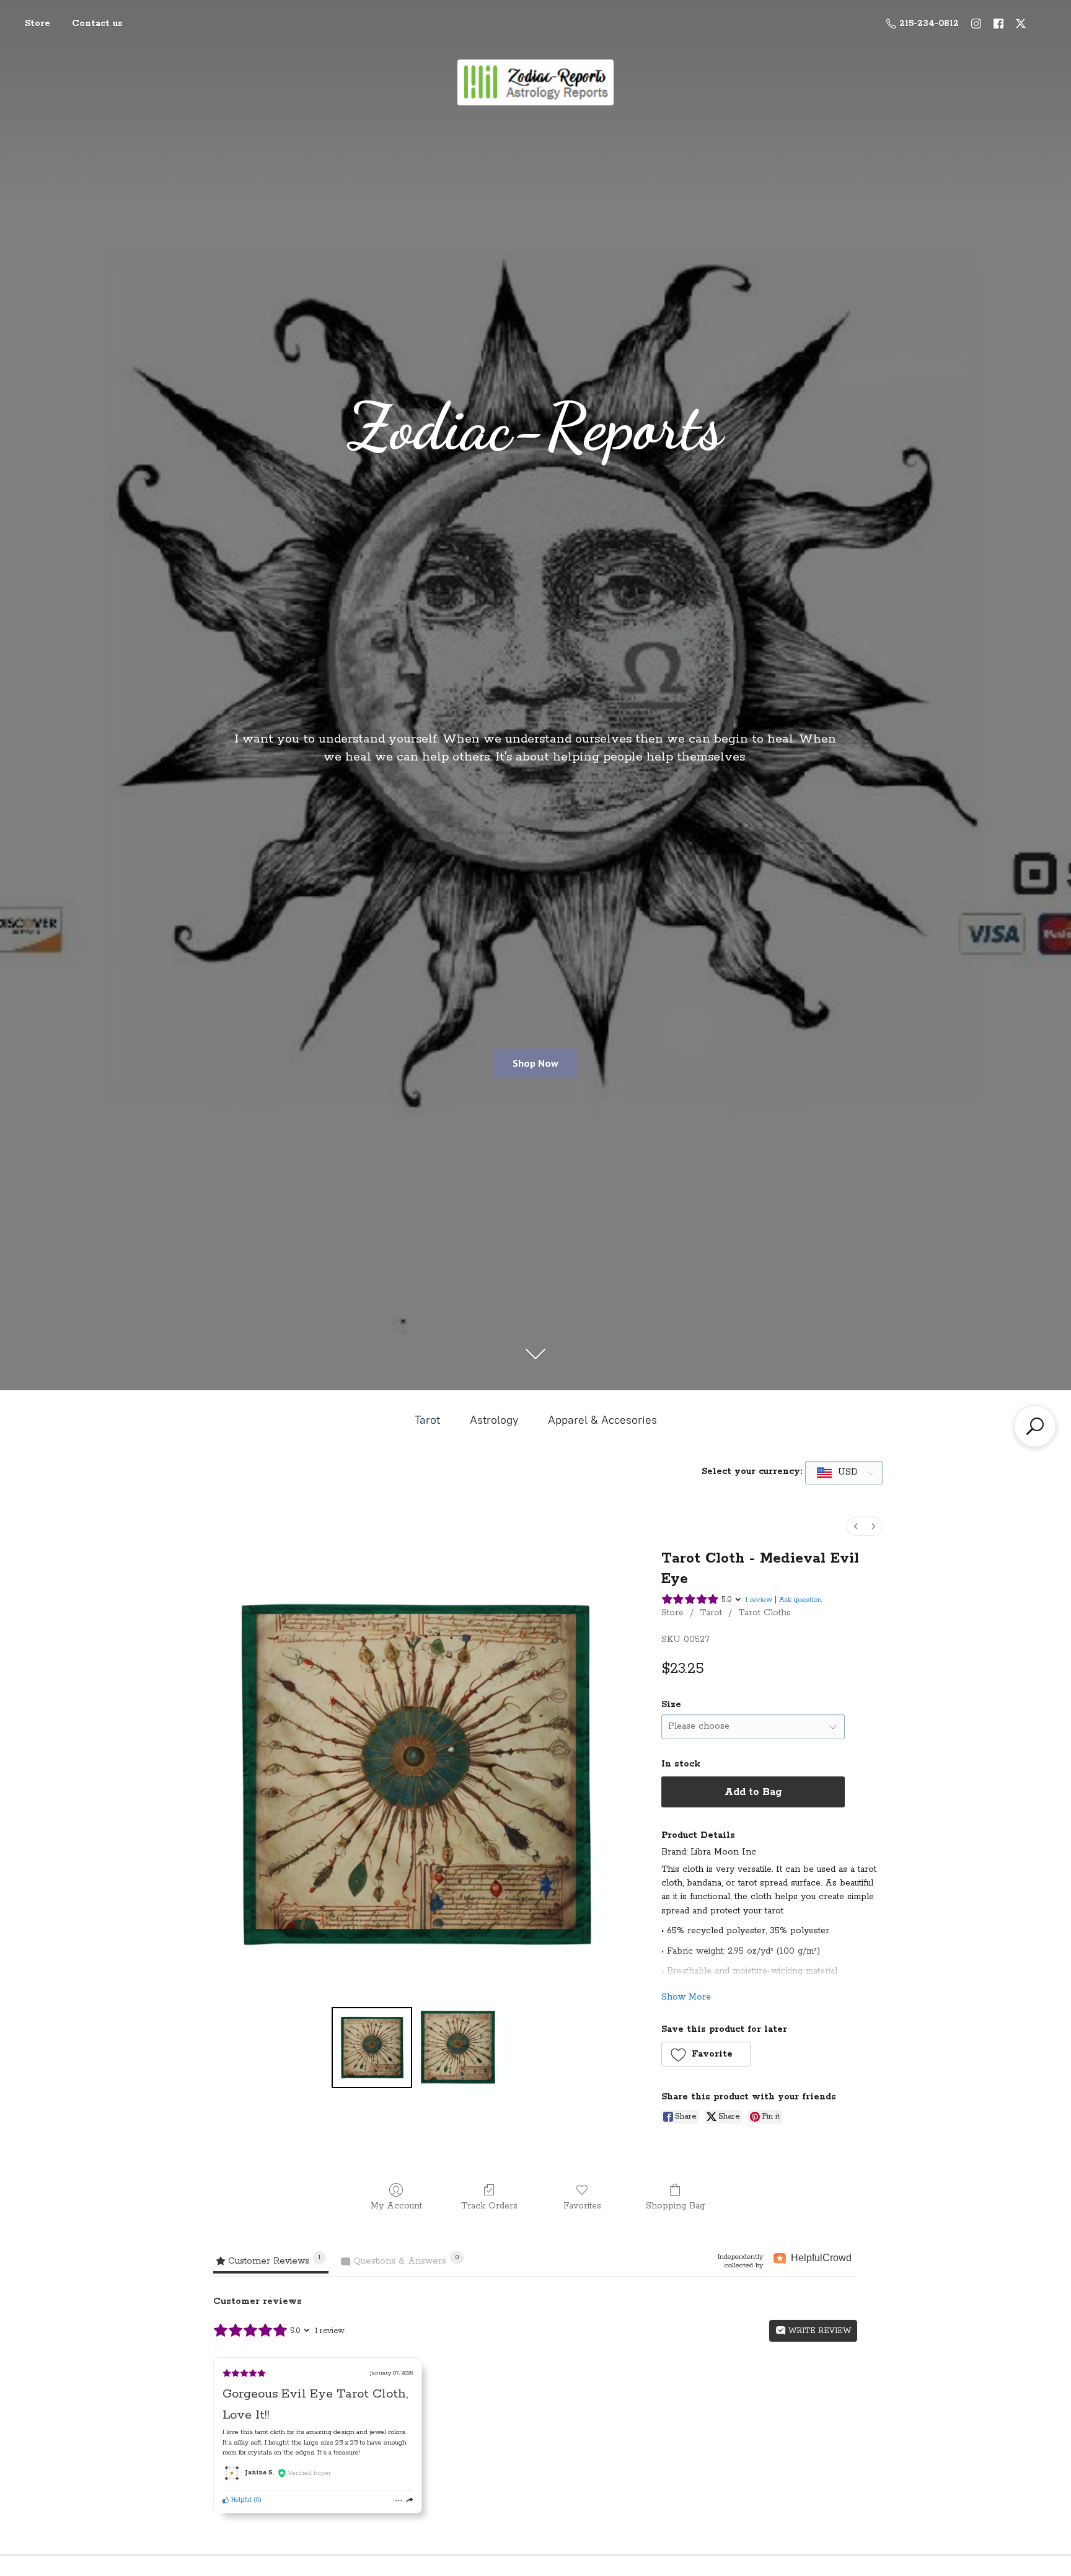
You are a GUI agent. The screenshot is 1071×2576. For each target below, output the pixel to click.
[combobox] (844, 1473)
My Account (396, 2206)
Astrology (494, 1420)
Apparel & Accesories (602, 1420)
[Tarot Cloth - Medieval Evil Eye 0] (372, 2047)
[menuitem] (856, 1526)
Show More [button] (686, 1997)
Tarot (427, 1420)
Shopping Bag (675, 2206)
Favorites (582, 2206)
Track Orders (489, 2206)
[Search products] (1035, 1426)
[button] (706, 2054)
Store (37, 24)
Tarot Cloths (765, 1613)
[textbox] (838, 1472)
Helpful (240, 2500)
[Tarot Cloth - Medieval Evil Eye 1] (457, 2047)
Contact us (97, 24)
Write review (818, 2331)
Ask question (800, 1599)
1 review (759, 1599)
